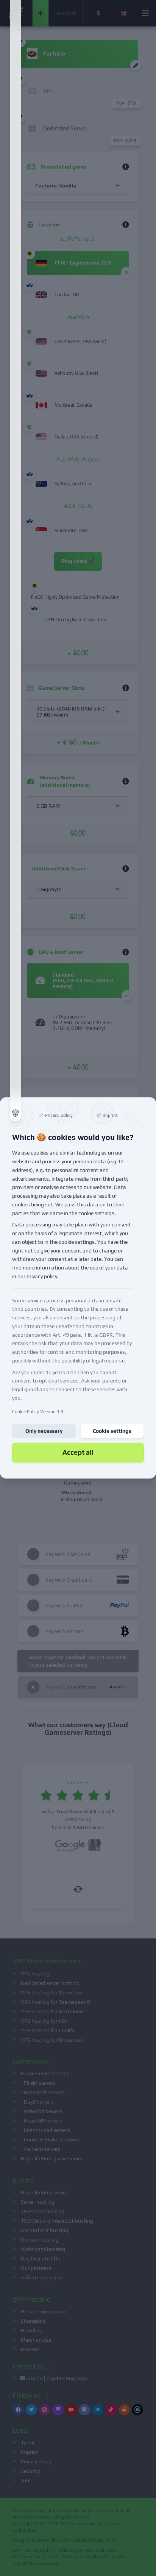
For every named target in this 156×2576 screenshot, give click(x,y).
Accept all (78, 1452)
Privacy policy (42, 1276)
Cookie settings (112, 1431)
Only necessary (44, 1431)
